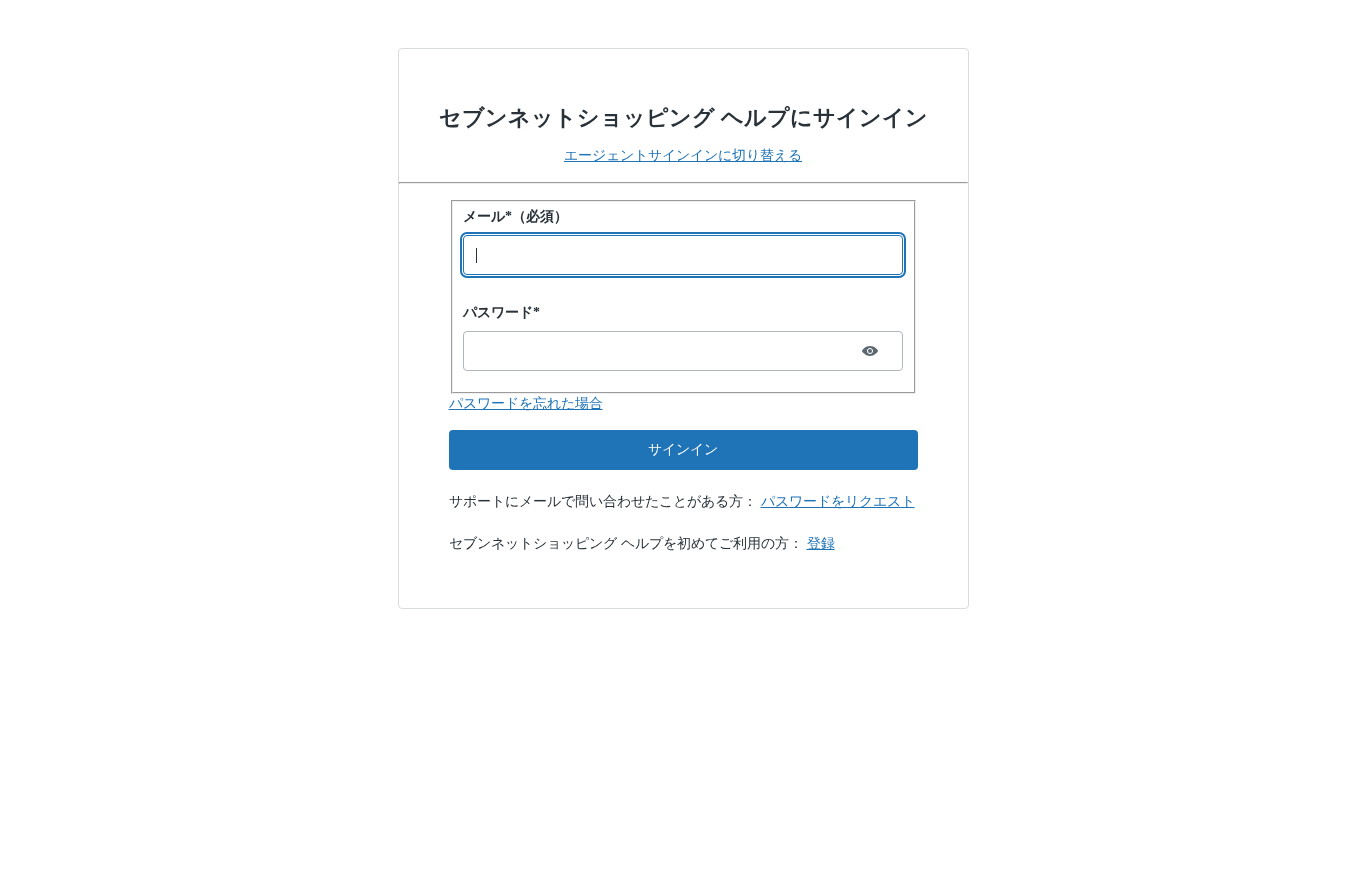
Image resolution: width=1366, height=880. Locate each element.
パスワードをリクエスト (838, 501)
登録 (821, 543)
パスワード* (501, 312)
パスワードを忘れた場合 (526, 403)
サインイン (683, 449)
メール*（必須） (515, 216)
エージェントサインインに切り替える (683, 155)
